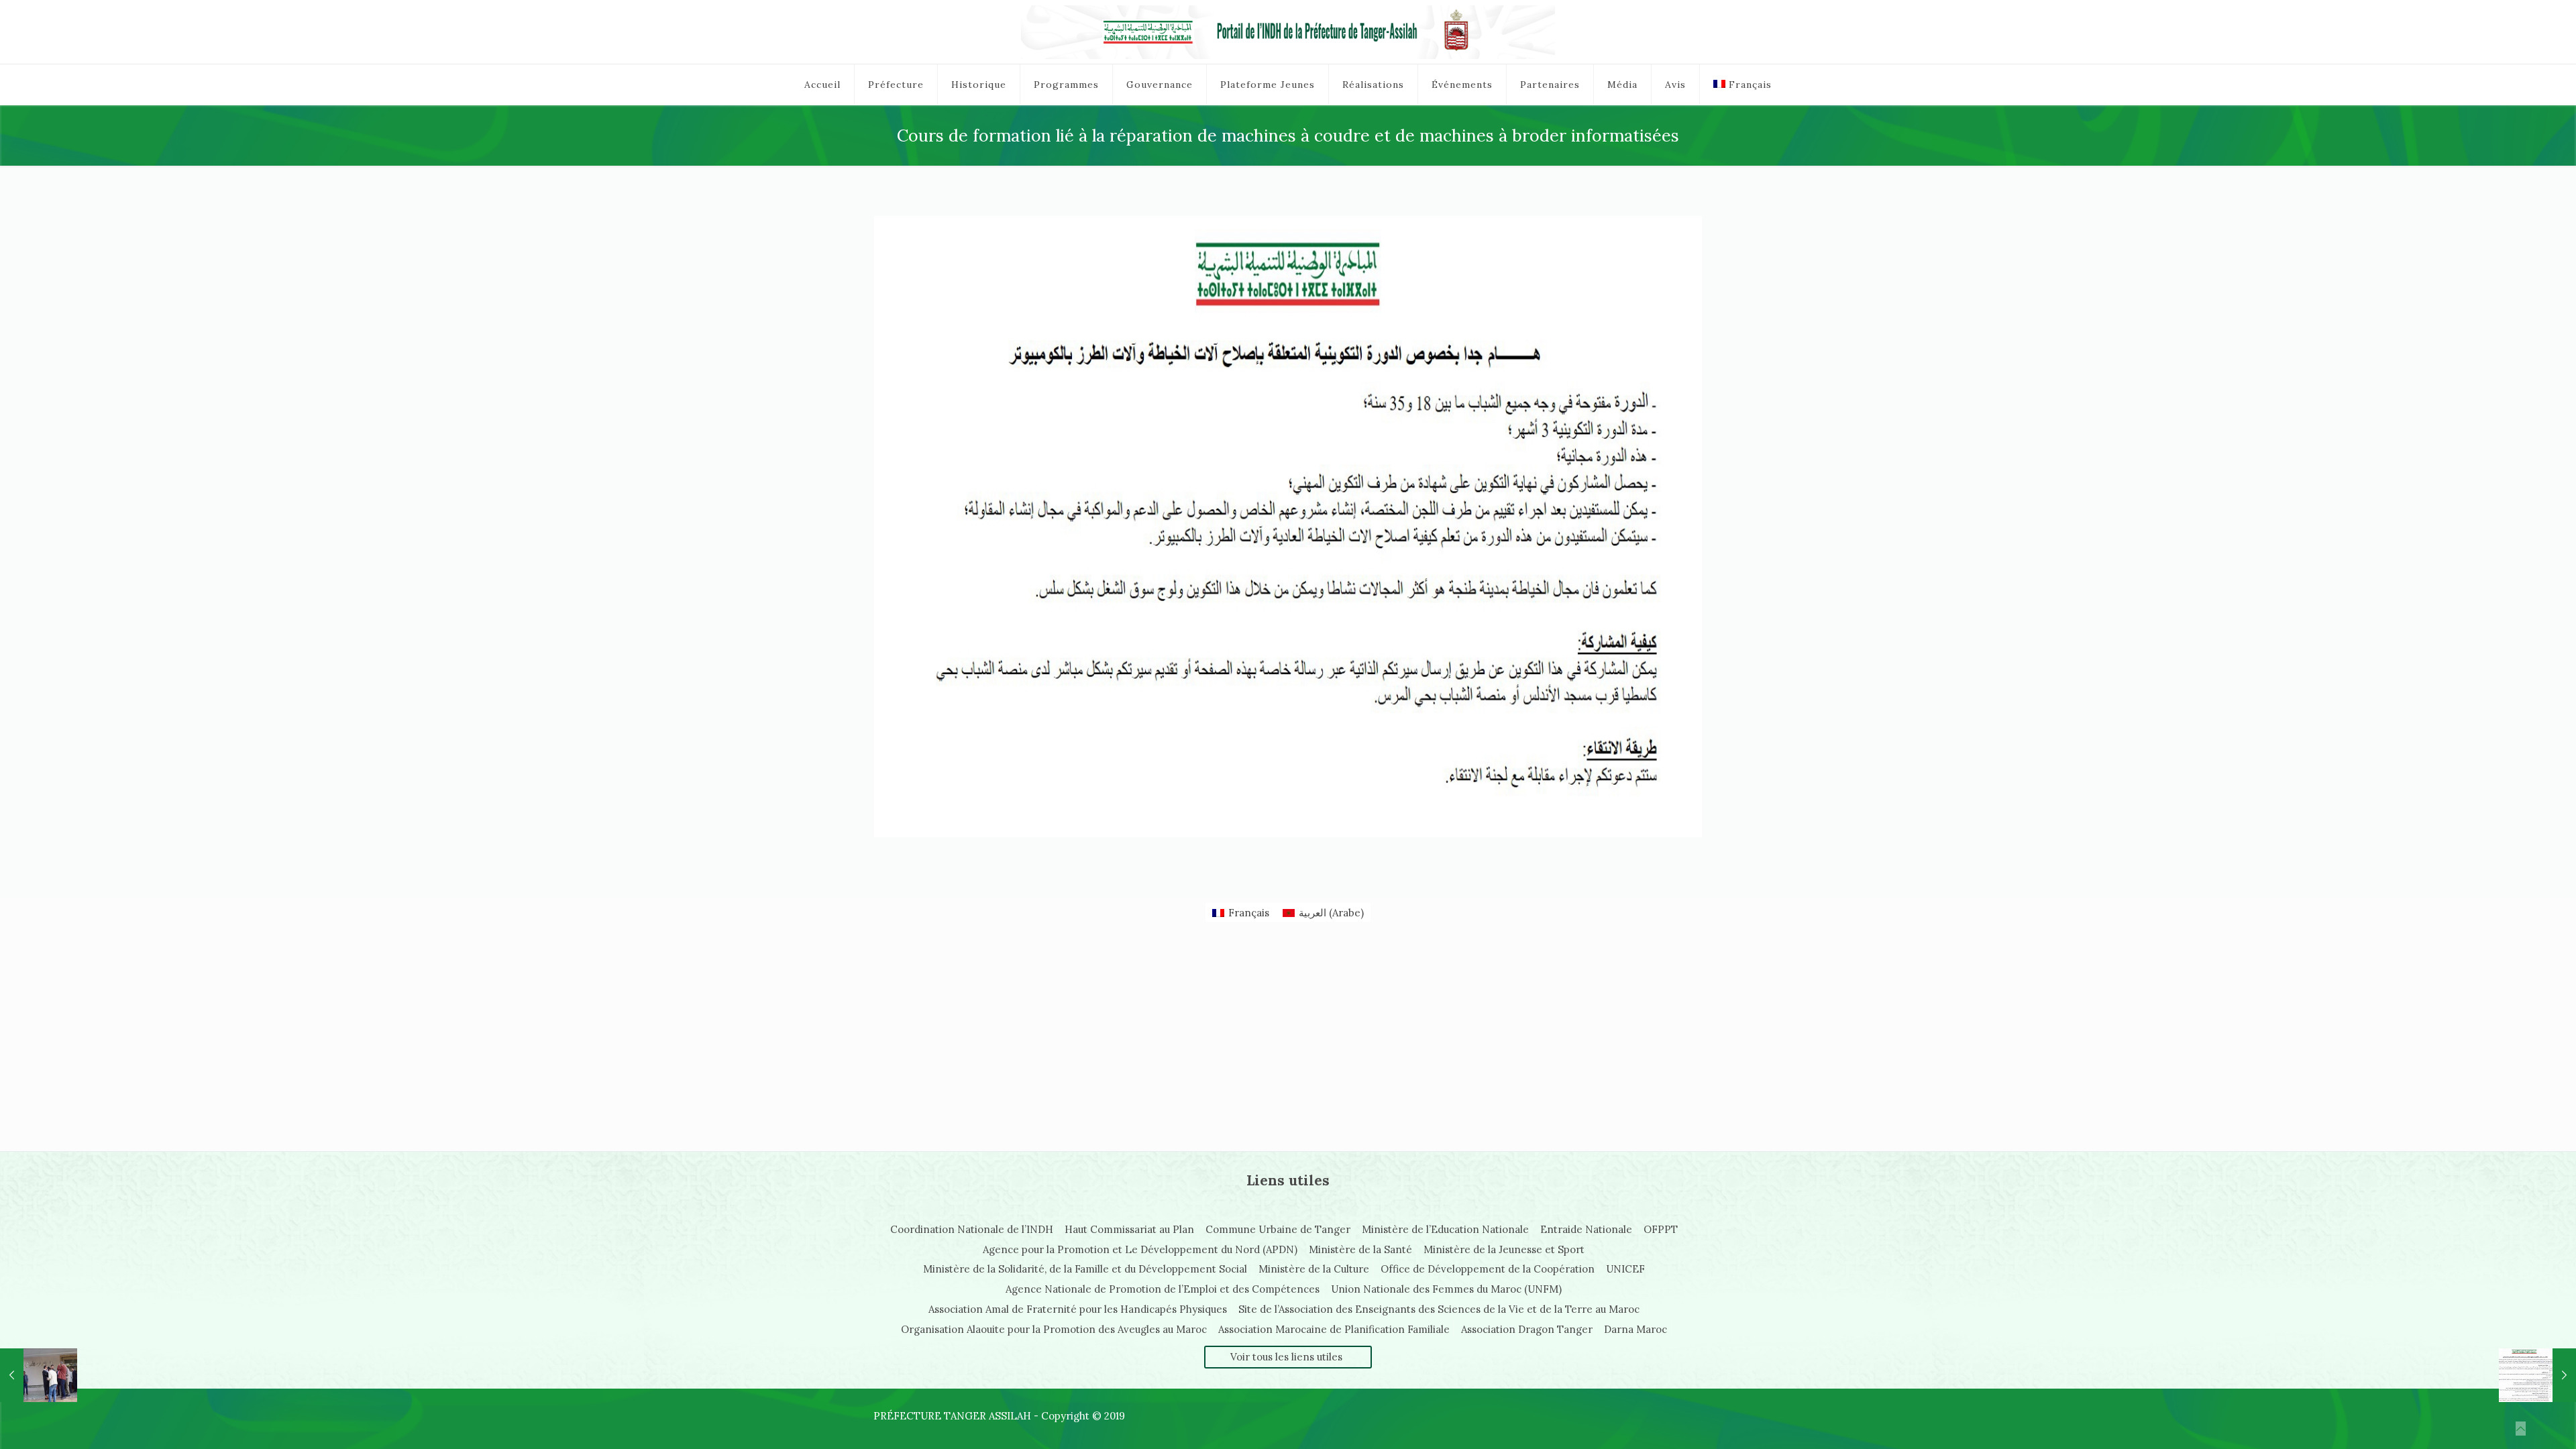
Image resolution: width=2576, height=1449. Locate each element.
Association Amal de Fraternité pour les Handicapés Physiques (1078, 1309)
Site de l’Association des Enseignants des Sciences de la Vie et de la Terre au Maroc (1439, 1309)
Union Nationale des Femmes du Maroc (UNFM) (1446, 1289)
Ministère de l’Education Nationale (1445, 1229)
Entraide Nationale (1586, 1229)
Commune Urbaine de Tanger (1278, 1229)
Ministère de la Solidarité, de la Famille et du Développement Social (1085, 1269)
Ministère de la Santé (1360, 1249)
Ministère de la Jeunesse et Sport (1504, 1249)
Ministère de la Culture (1314, 1269)
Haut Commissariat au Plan (1129, 1229)
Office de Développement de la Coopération (1488, 1269)
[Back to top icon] (2521, 1429)
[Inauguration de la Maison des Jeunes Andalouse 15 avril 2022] (39, 1375)
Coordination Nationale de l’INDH (972, 1229)
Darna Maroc (1635, 1329)
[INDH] (1288, 32)
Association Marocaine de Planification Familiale (1334, 1329)
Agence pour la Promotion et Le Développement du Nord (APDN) (1140, 1249)
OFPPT (1661, 1229)
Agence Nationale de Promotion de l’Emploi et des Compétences (1163, 1289)
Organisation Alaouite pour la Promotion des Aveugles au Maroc (1054, 1329)
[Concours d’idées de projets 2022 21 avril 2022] (2537, 1375)
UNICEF (1625, 1269)
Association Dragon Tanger (1527, 1329)
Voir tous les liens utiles (1286, 1357)
